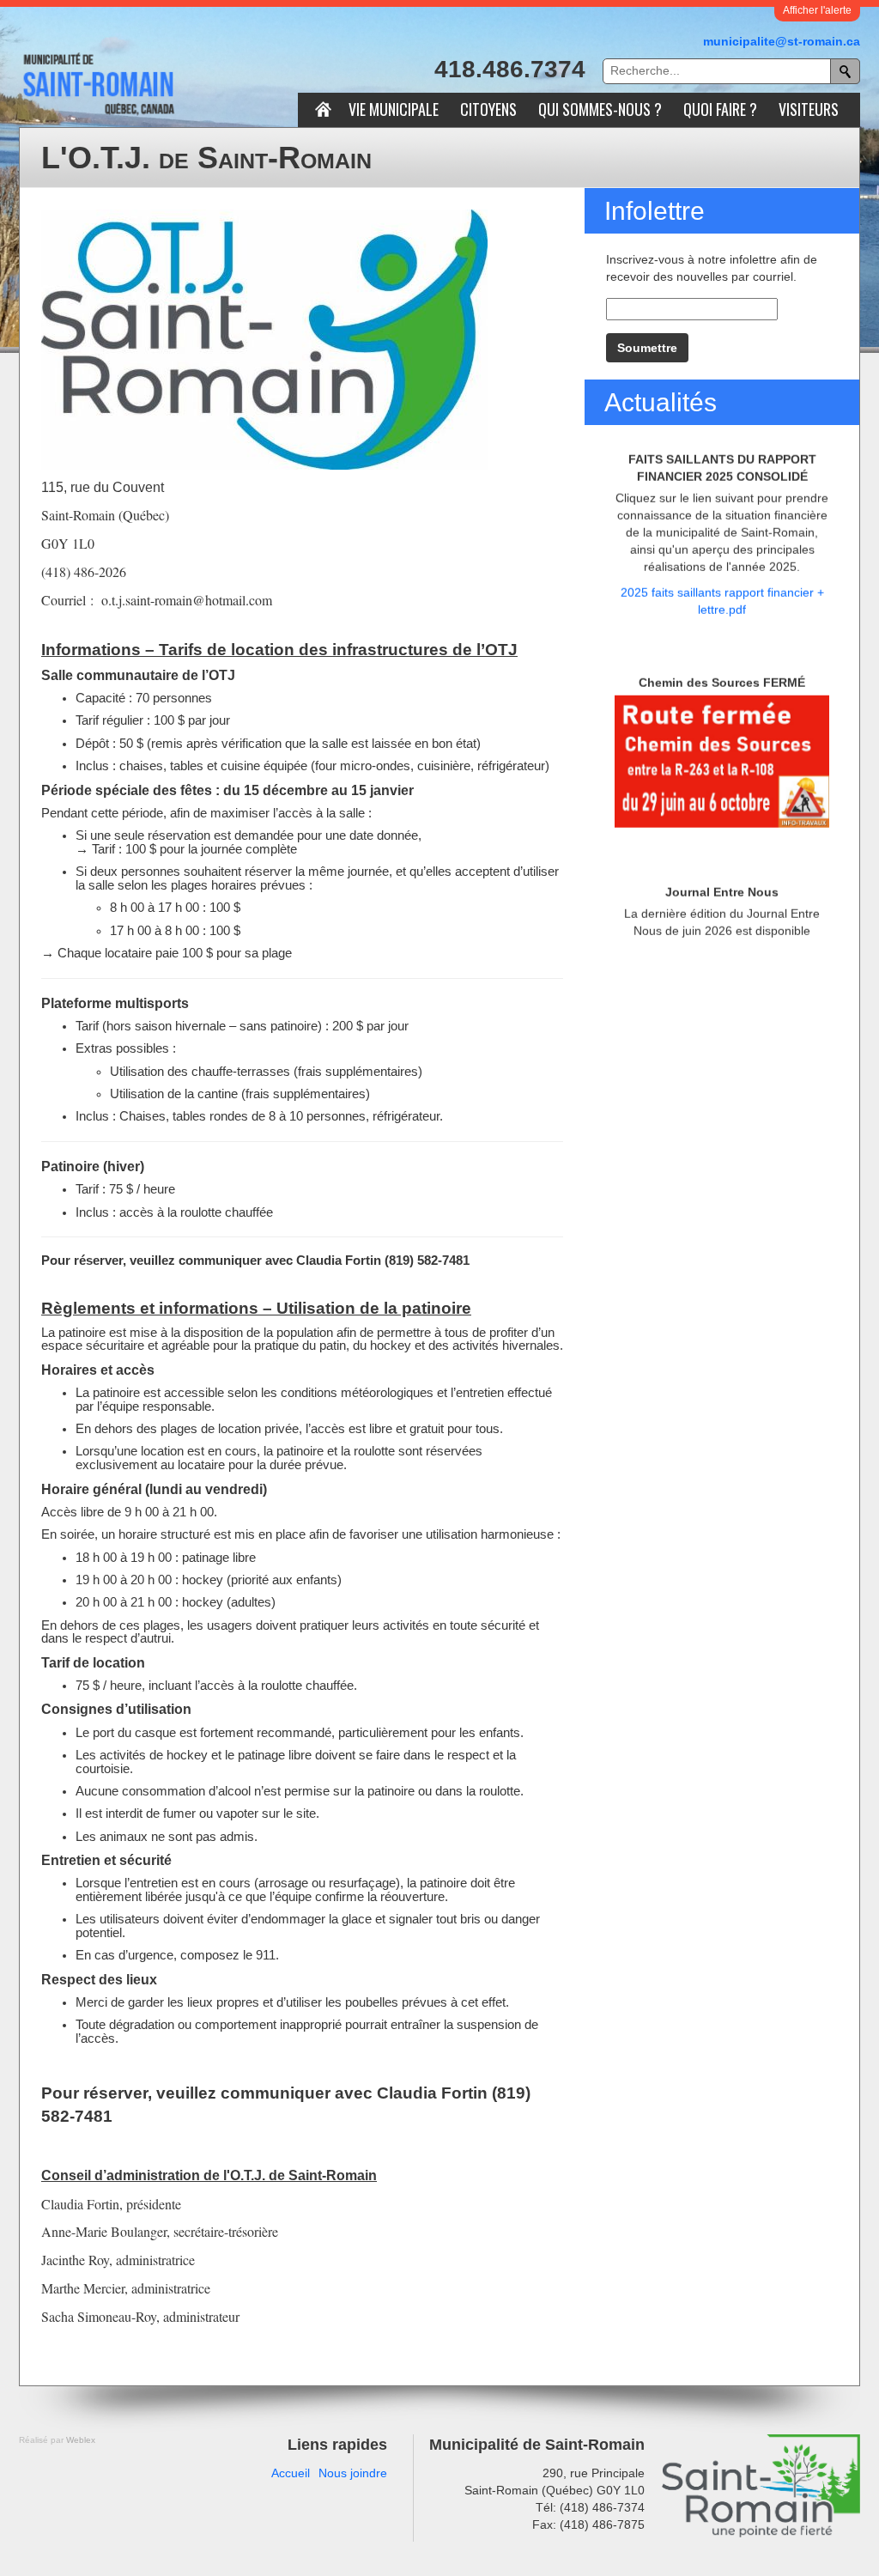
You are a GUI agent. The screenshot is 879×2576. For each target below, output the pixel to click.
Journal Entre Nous (722, 817)
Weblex (81, 2440)
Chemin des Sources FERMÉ (722, 608)
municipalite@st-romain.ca (782, 41)
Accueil (291, 2473)
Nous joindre (353, 2473)
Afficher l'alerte (817, 10)
